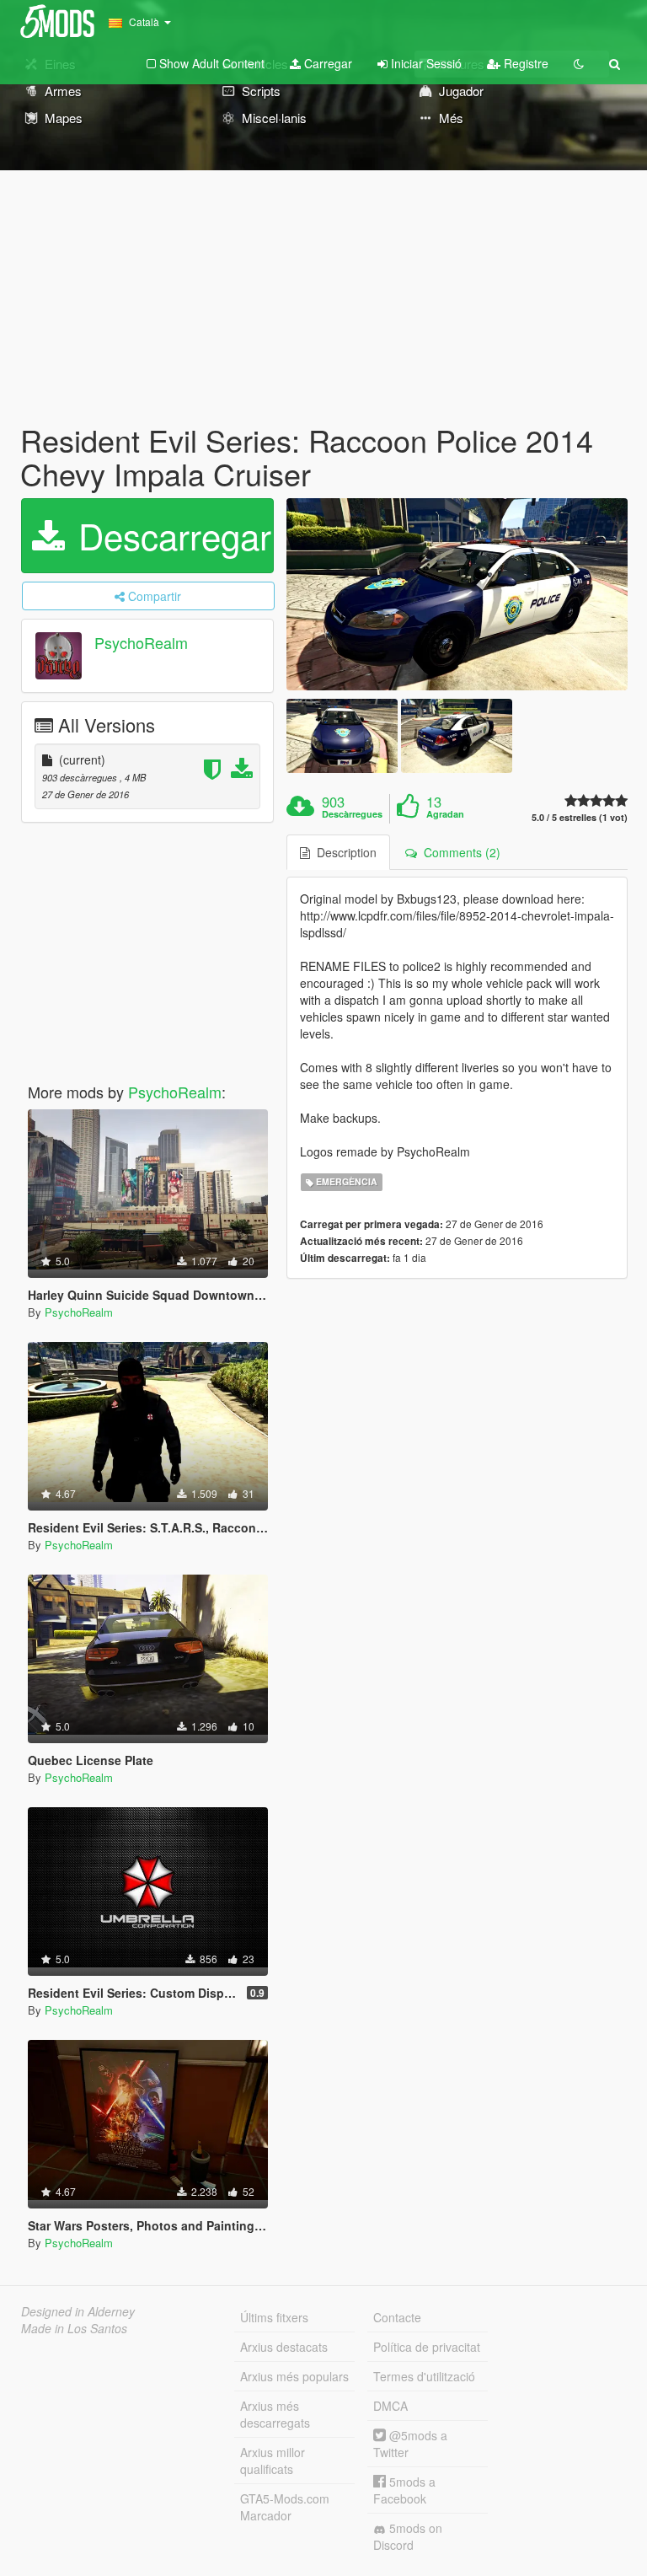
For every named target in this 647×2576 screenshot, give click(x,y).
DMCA (390, 2406)
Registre (524, 63)
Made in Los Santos (74, 2328)
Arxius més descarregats (275, 2414)
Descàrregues (352, 814)
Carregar (326, 63)
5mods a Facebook (404, 2490)
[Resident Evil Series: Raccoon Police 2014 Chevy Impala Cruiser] (457, 594)
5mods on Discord (408, 2536)
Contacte (397, 2317)
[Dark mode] (579, 63)
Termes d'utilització (424, 2376)
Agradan (445, 814)
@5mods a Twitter (410, 2444)
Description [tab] (343, 852)
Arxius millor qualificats (273, 2461)
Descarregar (170, 535)
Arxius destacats (284, 2347)
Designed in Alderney (78, 2311)
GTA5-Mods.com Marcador (285, 2507)
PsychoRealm (141, 643)
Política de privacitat (427, 2347)
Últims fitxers (274, 2317)
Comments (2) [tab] (459, 852)
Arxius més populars (294, 2376)
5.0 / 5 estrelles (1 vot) (580, 817)
